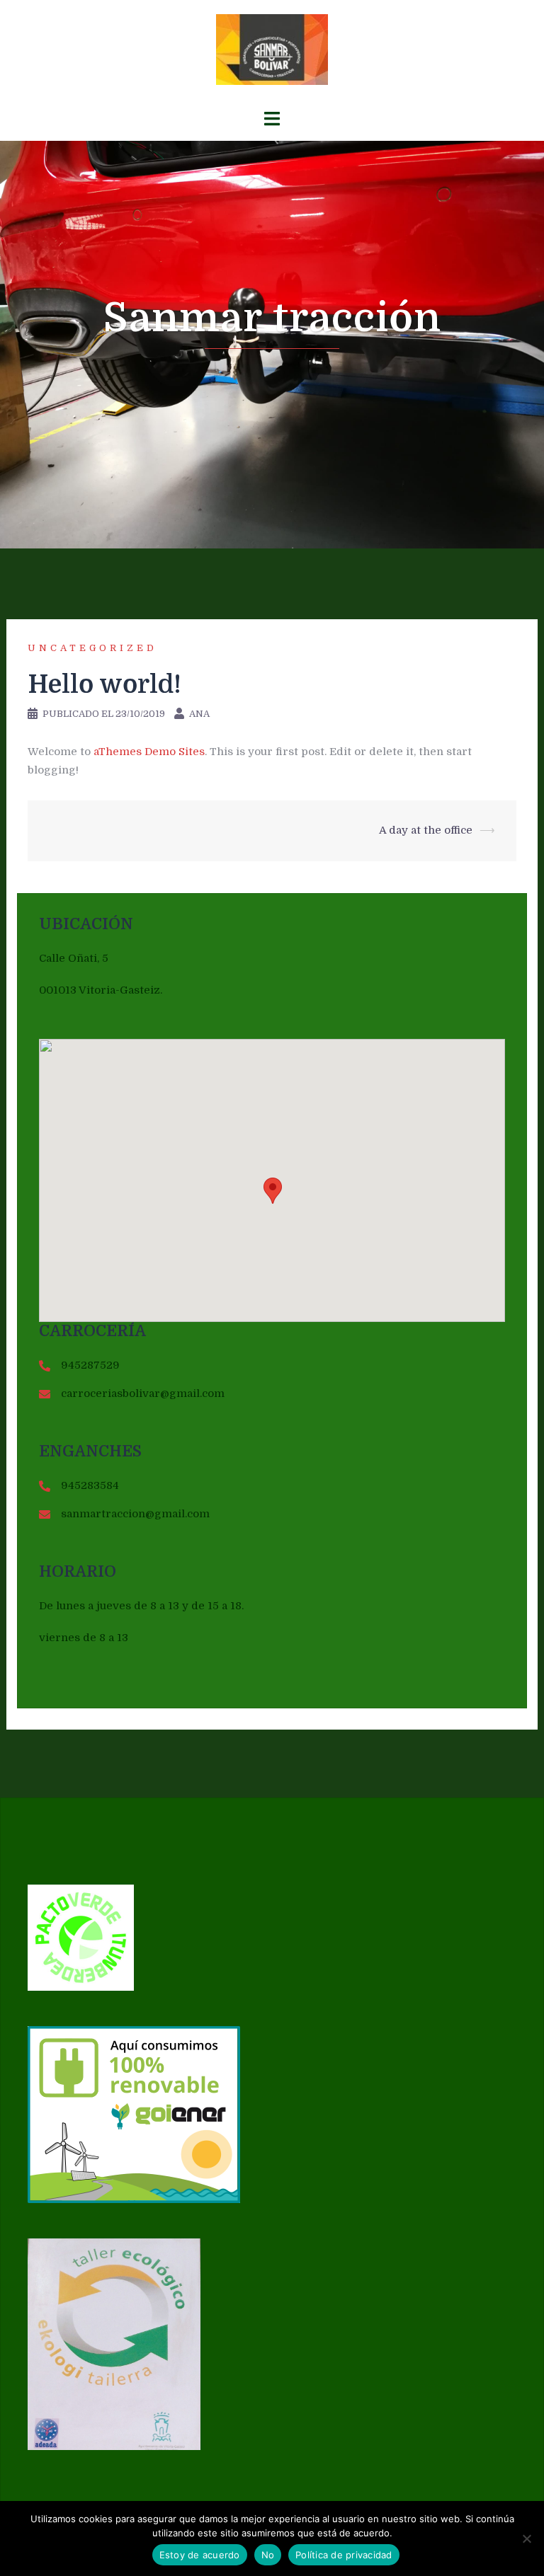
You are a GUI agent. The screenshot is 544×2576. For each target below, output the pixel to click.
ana (199, 714)
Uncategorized (92, 648)
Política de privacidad (344, 2555)
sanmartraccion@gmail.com (135, 1514)
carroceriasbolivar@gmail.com (143, 1393)
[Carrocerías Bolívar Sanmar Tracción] (272, 54)
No (268, 2555)
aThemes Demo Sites (149, 752)
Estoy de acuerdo (200, 2555)
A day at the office (426, 830)
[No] (526, 2538)
